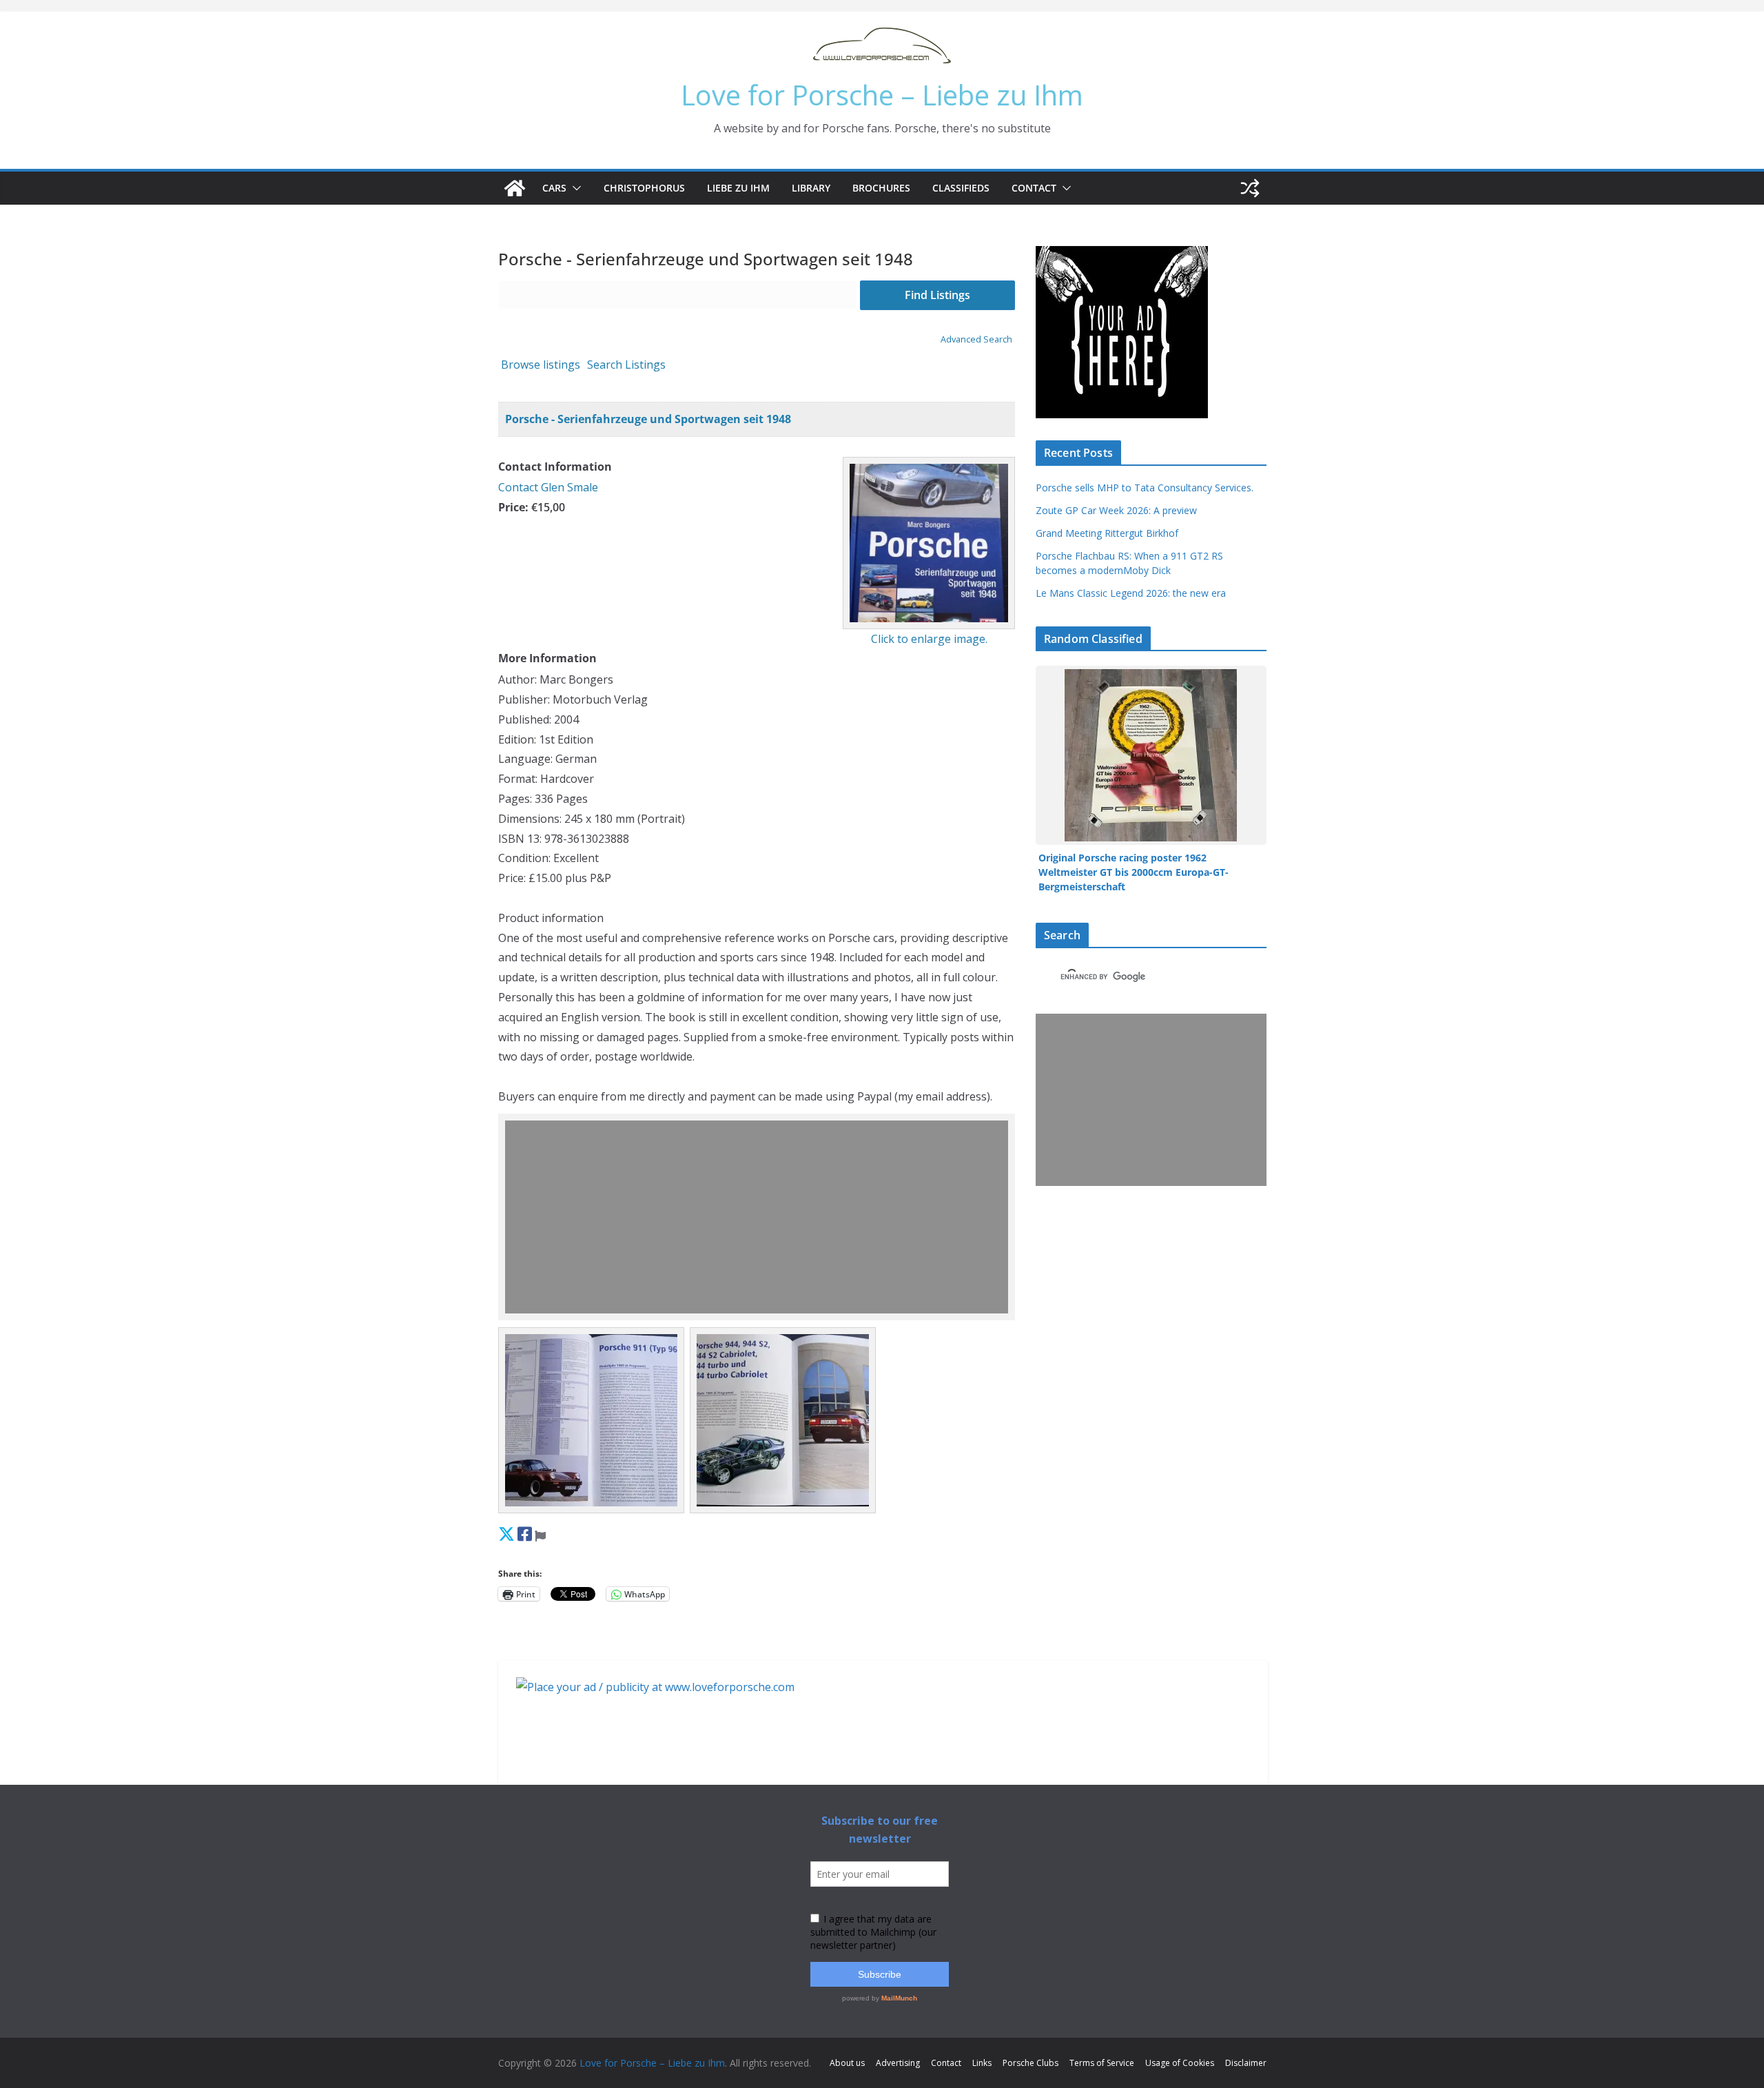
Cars (554, 188)
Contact (1034, 188)
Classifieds (961, 188)
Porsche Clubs (1030, 2063)
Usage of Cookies (1180, 2063)
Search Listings (626, 365)
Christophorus (644, 188)
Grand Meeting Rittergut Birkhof (1107, 533)
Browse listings (541, 365)
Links (982, 2063)
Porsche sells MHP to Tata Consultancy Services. (1145, 488)
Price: (513, 507)
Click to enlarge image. (929, 639)
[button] (574, 188)
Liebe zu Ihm (738, 188)
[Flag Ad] (540, 1534)
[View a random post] (1250, 188)
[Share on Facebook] (525, 1534)
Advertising (898, 2063)
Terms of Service (1102, 2063)
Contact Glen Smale (548, 487)
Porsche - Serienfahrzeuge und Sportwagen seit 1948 (648, 419)
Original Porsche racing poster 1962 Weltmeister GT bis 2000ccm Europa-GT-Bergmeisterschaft (1134, 872)
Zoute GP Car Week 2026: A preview (1116, 510)
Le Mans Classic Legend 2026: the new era (1131, 593)
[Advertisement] (760, 1217)
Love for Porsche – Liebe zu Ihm (882, 95)
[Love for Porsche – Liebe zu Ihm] (515, 188)
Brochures (881, 188)
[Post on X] (506, 1534)
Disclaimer (1246, 2063)
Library (811, 188)
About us (847, 2063)
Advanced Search (976, 339)
